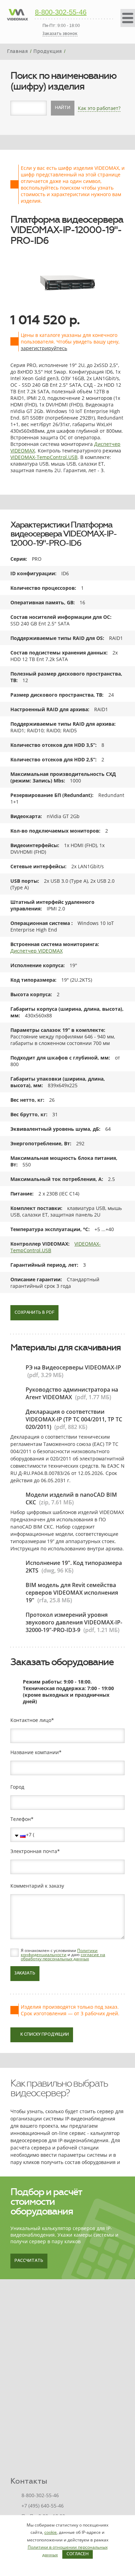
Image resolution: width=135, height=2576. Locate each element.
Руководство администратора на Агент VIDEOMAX (72, 1393)
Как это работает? (99, 108)
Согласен (78, 2554)
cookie (51, 2532)
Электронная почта (34, 1851)
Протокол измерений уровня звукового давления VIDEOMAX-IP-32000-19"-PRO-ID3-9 (74, 1622)
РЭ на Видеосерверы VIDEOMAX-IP (73, 1367)
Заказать (25, 1973)
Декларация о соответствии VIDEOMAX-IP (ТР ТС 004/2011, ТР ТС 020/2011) (74, 1419)
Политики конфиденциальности (59, 1952)
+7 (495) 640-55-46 (43, 2506)
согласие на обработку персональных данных (63, 1957)
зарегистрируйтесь (44, 348)
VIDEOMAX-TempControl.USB (44, 457)
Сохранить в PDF (34, 1313)
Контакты (29, 2481)
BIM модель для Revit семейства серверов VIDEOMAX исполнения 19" (72, 1593)
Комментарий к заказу (37, 1886)
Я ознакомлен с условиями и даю (63, 1955)
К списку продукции (45, 2035)
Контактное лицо (31, 1720)
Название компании (35, 1752)
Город (17, 1787)
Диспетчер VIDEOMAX (37, 951)
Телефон (21, 1819)
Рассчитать (29, 2261)
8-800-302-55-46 (61, 12)
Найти (63, 108)
